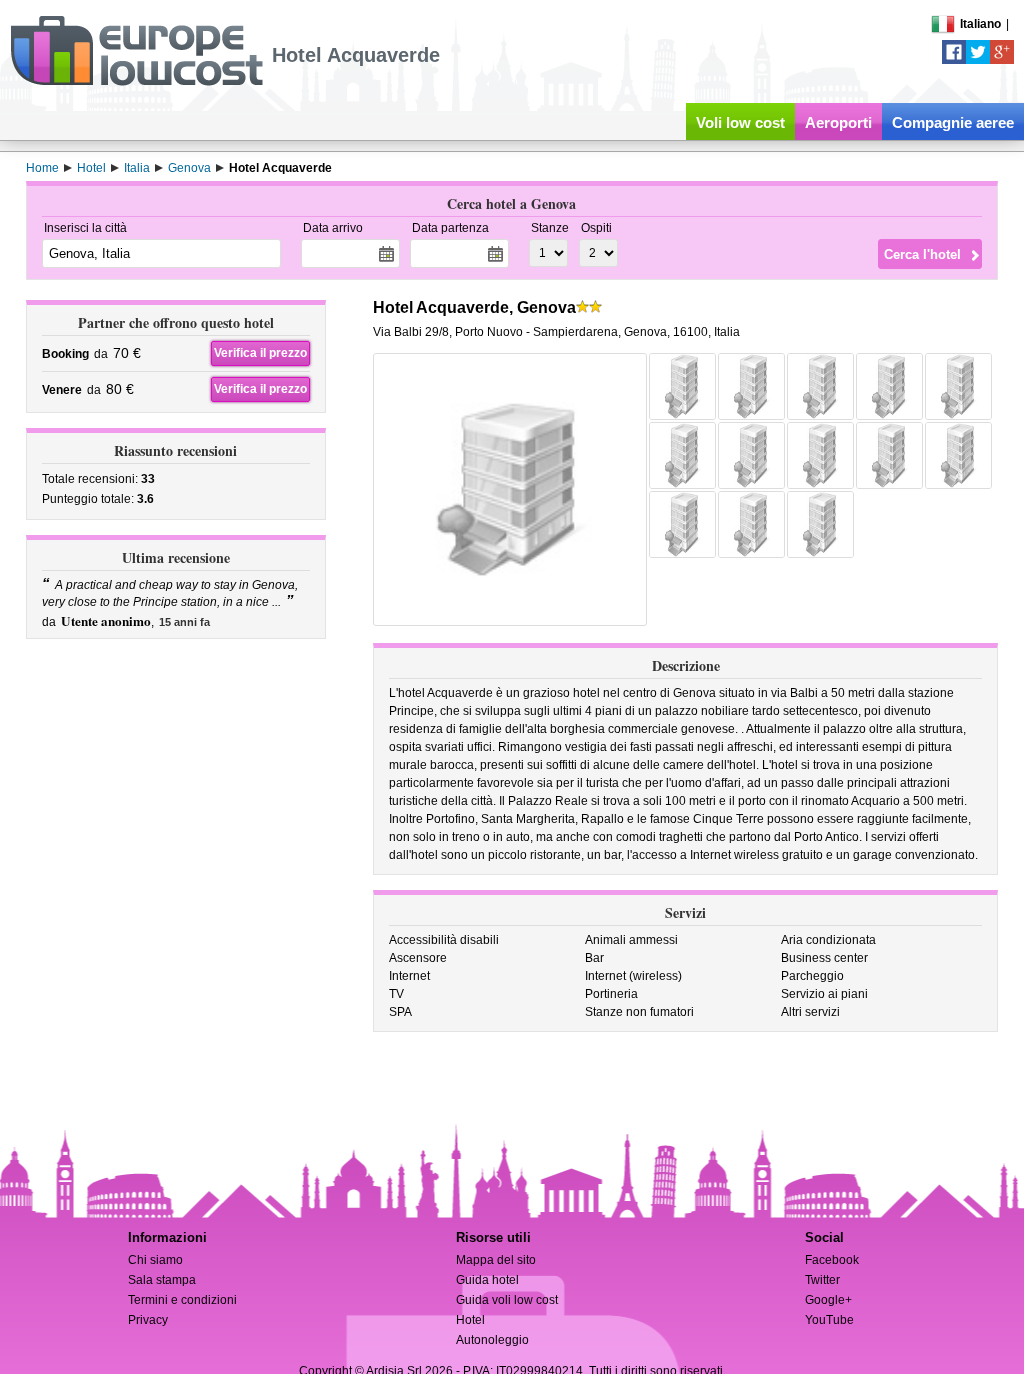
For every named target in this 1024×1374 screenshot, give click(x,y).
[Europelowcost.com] (136, 82)
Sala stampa (162, 1280)
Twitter (822, 1280)
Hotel (470, 1320)
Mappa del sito (496, 1260)
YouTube (829, 1320)
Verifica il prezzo (260, 353)
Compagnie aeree (953, 122)
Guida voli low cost (507, 1300)
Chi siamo (155, 1260)
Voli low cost (740, 122)
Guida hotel (487, 1280)
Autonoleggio (492, 1340)
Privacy (148, 1320)
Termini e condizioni (182, 1300)
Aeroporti (838, 122)
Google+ (828, 1300)
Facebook (832, 1260)
